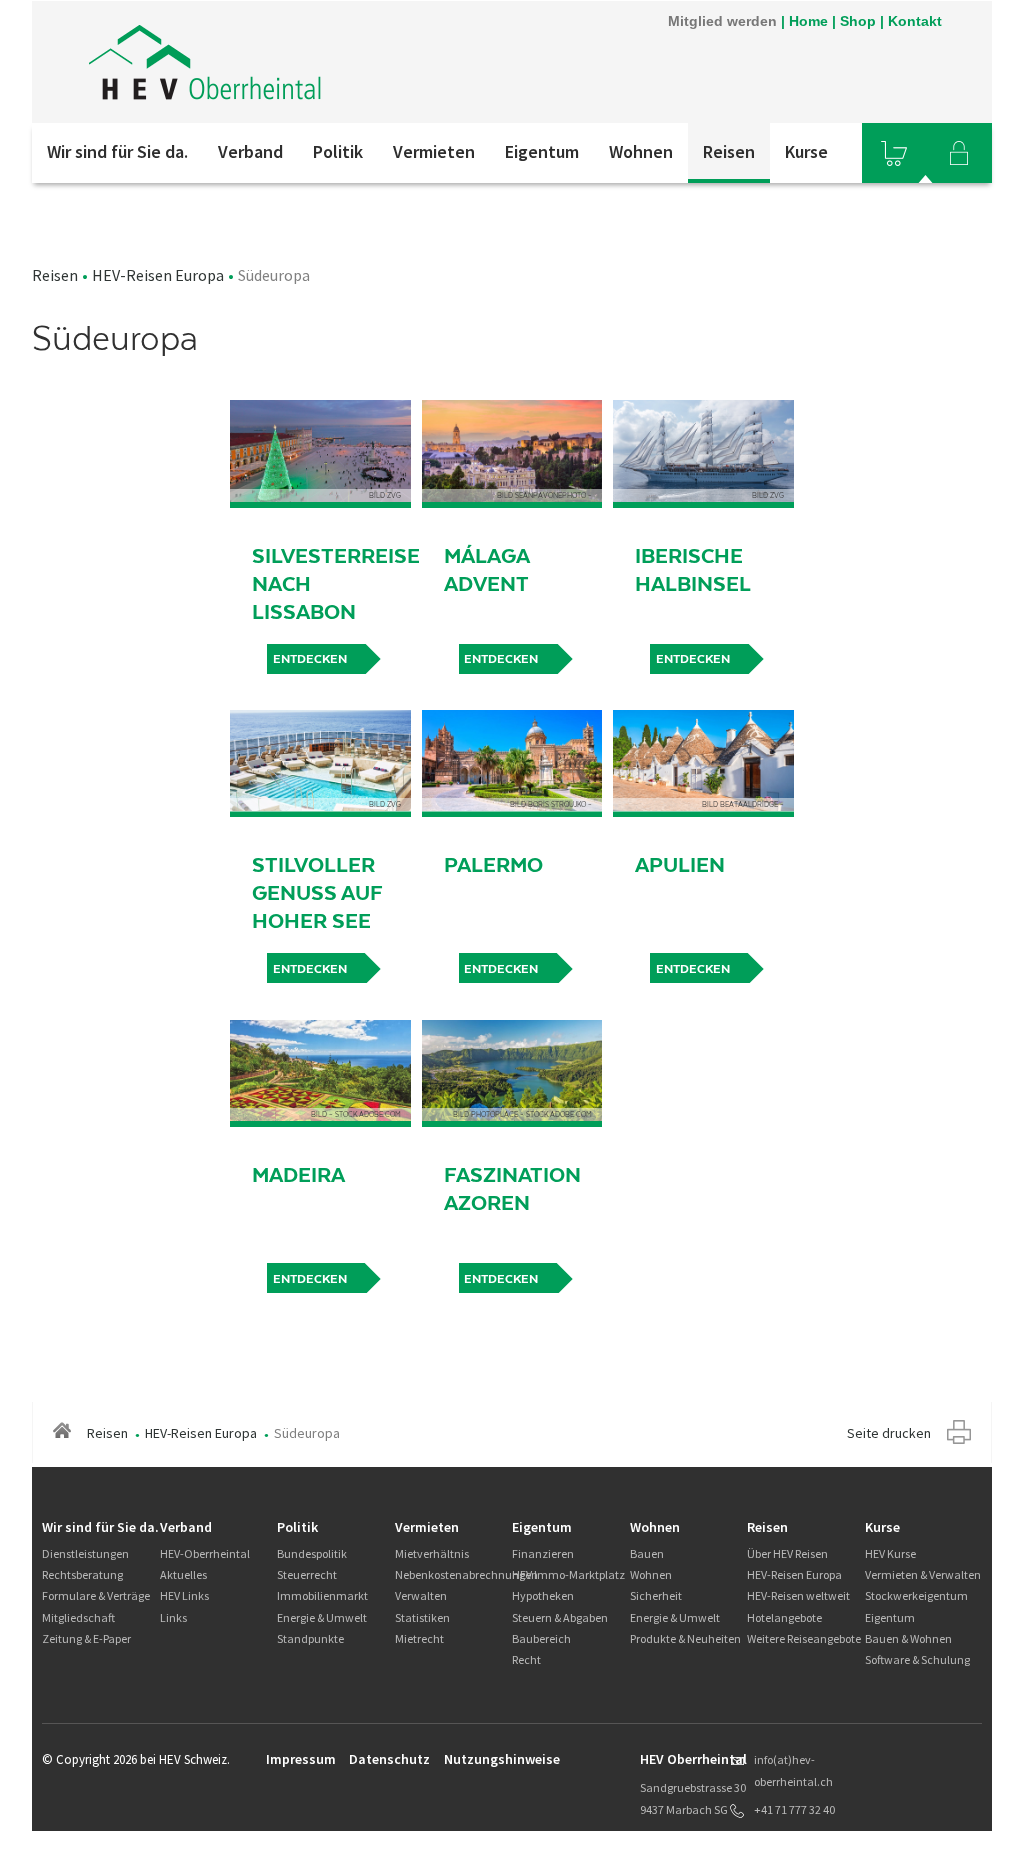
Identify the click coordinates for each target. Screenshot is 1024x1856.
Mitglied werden (722, 21)
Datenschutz (389, 1759)
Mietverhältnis (432, 1553)
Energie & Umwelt (322, 1617)
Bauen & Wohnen (908, 1638)
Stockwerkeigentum (916, 1595)
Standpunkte (310, 1638)
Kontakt (915, 21)
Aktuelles (183, 1574)
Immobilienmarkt (322, 1595)
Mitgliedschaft (78, 1617)
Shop (858, 21)
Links (173, 1617)
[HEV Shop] (894, 153)
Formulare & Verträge (96, 1595)
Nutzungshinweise (502, 1759)
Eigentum (542, 151)
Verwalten (421, 1595)
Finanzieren (543, 1553)
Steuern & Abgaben (560, 1617)
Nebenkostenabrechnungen (466, 1574)
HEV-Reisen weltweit (798, 1595)
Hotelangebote (784, 1617)
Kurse (806, 151)
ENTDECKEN (693, 659)
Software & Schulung (917, 1659)
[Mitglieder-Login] (959, 153)
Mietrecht (419, 1638)
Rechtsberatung (82, 1574)
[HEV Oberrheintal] (301, 62)
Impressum (301, 1759)
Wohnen (641, 151)
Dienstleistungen (85, 1553)
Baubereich (541, 1638)
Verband (250, 151)
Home (808, 21)
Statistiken (422, 1617)
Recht (526, 1659)
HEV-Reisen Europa (158, 275)
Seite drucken (889, 1433)
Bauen (647, 1553)
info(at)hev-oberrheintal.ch (793, 1770)
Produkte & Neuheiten (685, 1638)
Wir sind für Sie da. (117, 151)
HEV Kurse (890, 1553)
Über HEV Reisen (787, 1553)
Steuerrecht (307, 1574)
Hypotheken (543, 1595)
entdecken (310, 659)
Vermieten (434, 151)
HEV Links (184, 1595)
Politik (338, 151)
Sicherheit (656, 1595)
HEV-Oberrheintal (205, 1553)
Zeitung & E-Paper (86, 1638)
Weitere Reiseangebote (804, 1638)
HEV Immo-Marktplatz (568, 1574)
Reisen (729, 151)
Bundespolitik (312, 1553)
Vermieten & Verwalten (923, 1574)
